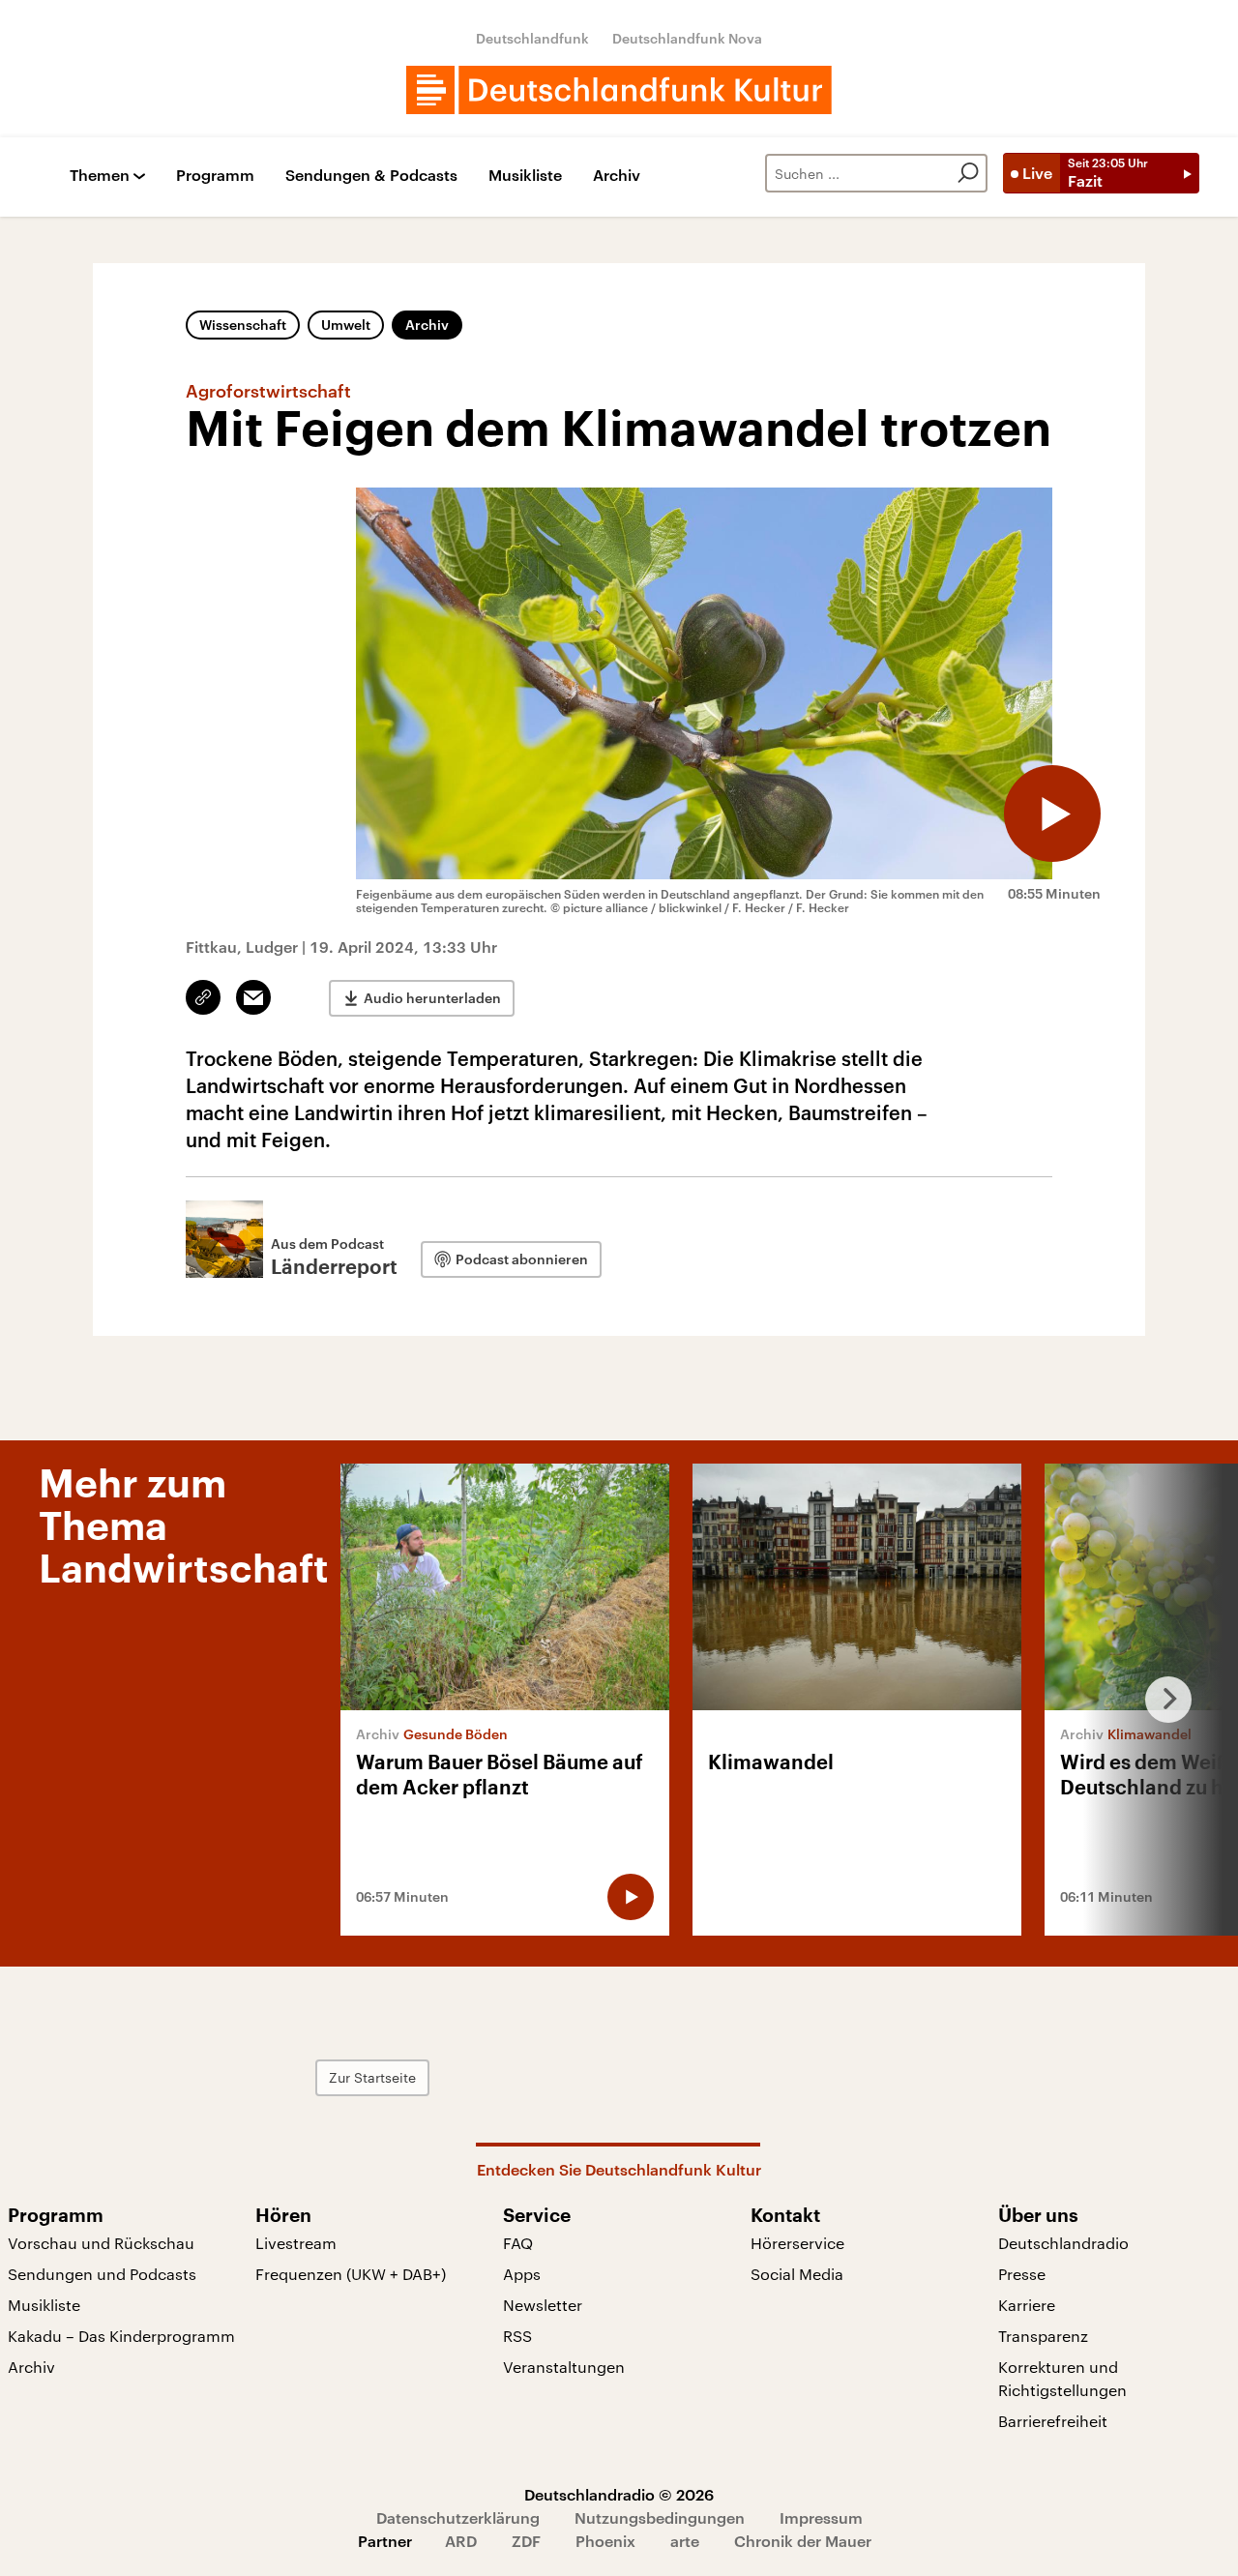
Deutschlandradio (1063, 2243)
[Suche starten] (968, 173)
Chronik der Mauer (803, 2541)
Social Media (797, 2274)
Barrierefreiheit (1053, 2421)
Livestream (296, 2243)
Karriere (1027, 2305)
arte (685, 2541)
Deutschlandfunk (532, 38)
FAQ (518, 2243)
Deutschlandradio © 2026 (619, 2494)
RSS (517, 2336)
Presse (1022, 2274)
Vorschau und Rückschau (101, 2243)
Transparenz (1043, 2336)
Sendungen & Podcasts (371, 176)
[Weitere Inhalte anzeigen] (1161, 1700)
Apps (522, 2274)
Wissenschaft (243, 325)
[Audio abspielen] (1052, 814)
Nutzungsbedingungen (660, 2517)
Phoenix (605, 2541)
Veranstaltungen (564, 2367)
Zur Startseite (372, 2077)
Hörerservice (797, 2243)
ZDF (526, 2541)
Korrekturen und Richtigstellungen (1062, 2378)
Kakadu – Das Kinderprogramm (121, 2336)
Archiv (617, 176)
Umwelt (346, 325)
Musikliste (525, 176)
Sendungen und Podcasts (102, 2274)
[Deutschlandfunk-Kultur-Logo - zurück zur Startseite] (619, 90)
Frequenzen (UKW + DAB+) (351, 2274)
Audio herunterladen (432, 998)
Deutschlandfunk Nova (687, 38)
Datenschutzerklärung (458, 2517)
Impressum (821, 2517)
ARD (461, 2541)
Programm (215, 176)
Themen (100, 176)
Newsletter (543, 2305)
